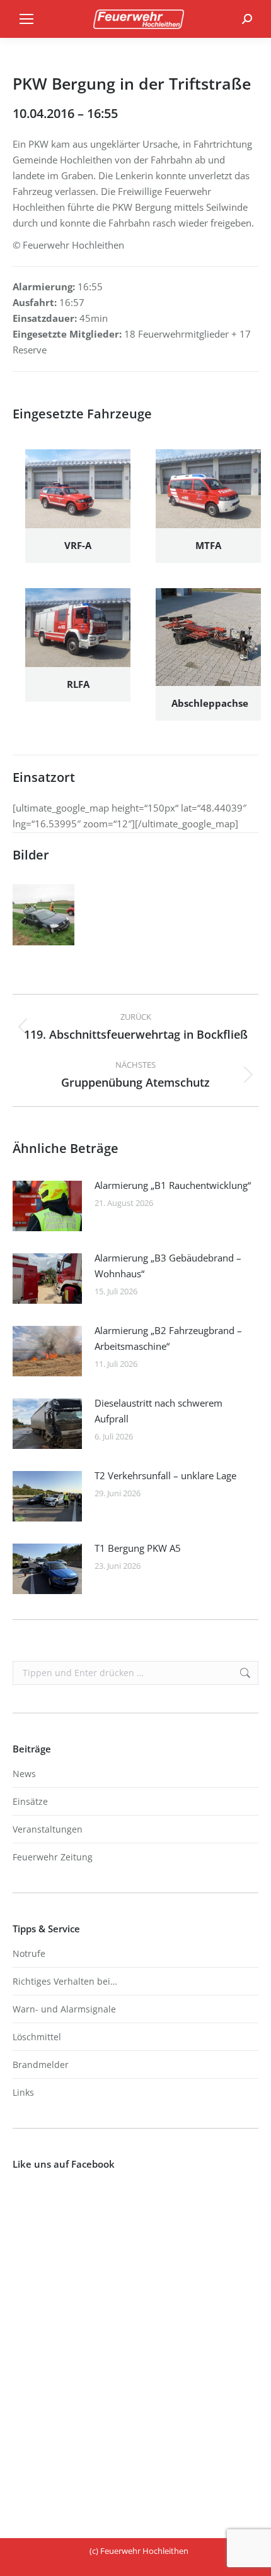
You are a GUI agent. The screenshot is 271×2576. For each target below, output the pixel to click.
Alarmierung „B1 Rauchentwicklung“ (173, 1185)
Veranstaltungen (48, 1829)
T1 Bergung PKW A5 (138, 1548)
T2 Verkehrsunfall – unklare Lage (165, 1475)
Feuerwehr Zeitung (53, 1857)
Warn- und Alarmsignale (64, 2009)
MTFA (208, 545)
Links (23, 2092)
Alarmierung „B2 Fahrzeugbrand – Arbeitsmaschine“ (168, 1338)
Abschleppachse (210, 703)
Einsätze (30, 1801)
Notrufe (29, 1953)
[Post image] (47, 1206)
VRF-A (78, 545)
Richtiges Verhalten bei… (65, 1981)
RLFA (78, 684)
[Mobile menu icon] (26, 19)
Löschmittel (37, 2037)
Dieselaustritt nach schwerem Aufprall (159, 1411)
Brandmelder (41, 2065)
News (24, 1774)
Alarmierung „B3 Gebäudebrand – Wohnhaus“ (168, 1266)
